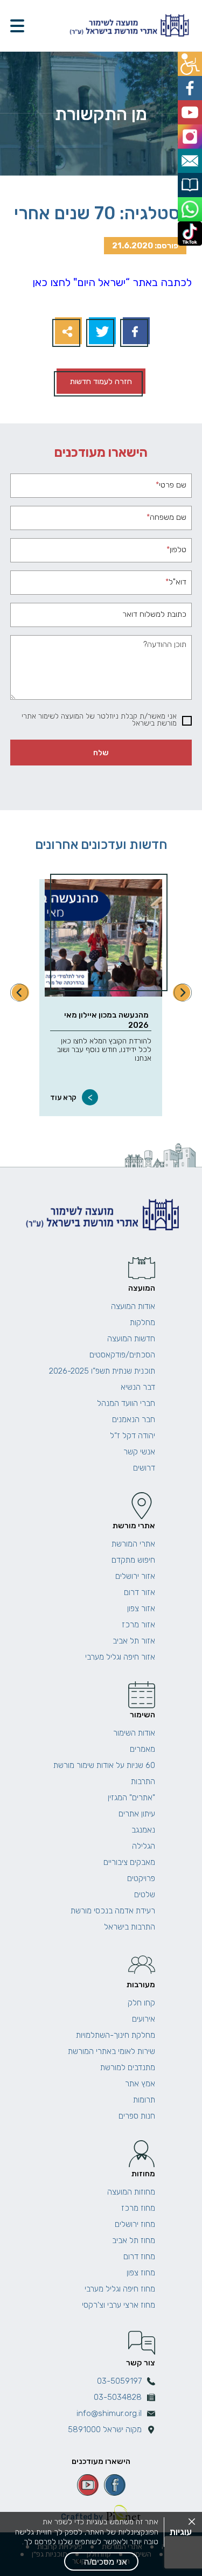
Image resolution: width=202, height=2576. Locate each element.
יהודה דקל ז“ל (133, 1436)
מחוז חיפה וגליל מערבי (120, 2289)
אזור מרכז (138, 1625)
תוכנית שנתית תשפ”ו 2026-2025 (102, 1371)
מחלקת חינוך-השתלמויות (116, 2035)
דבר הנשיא (138, 1387)
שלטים (145, 1895)
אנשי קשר (139, 1452)
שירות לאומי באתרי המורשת (112, 2051)
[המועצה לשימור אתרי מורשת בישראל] (128, 26)
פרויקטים (141, 1878)
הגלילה (144, 1846)
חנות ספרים (137, 2116)
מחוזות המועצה (131, 2192)
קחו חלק (141, 2003)
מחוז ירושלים (135, 2224)
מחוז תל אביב (134, 2240)
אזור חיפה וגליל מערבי (120, 1657)
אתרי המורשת (133, 1544)
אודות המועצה (133, 1306)
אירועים (144, 2019)
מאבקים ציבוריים (129, 1862)
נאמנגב (143, 1830)
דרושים (144, 1468)
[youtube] (88, 2485)
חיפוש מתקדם (133, 1560)
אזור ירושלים (135, 1576)
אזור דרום (140, 1592)
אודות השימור (134, 1733)
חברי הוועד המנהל (126, 1403)
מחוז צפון (141, 2273)
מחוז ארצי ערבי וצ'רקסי (119, 2305)
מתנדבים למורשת (128, 2067)
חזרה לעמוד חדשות (101, 381)
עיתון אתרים (137, 1814)
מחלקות (142, 1322)
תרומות (144, 2100)
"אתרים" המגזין (131, 1798)
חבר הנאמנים (134, 1419)
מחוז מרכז (138, 2208)
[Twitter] (101, 332)
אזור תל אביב (134, 1641)
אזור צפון (141, 1609)
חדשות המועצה (131, 1339)
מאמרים (142, 1749)
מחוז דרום (139, 2257)
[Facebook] (135, 332)
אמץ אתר (140, 2084)
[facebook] (115, 2485)
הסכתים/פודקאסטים (122, 1355)
